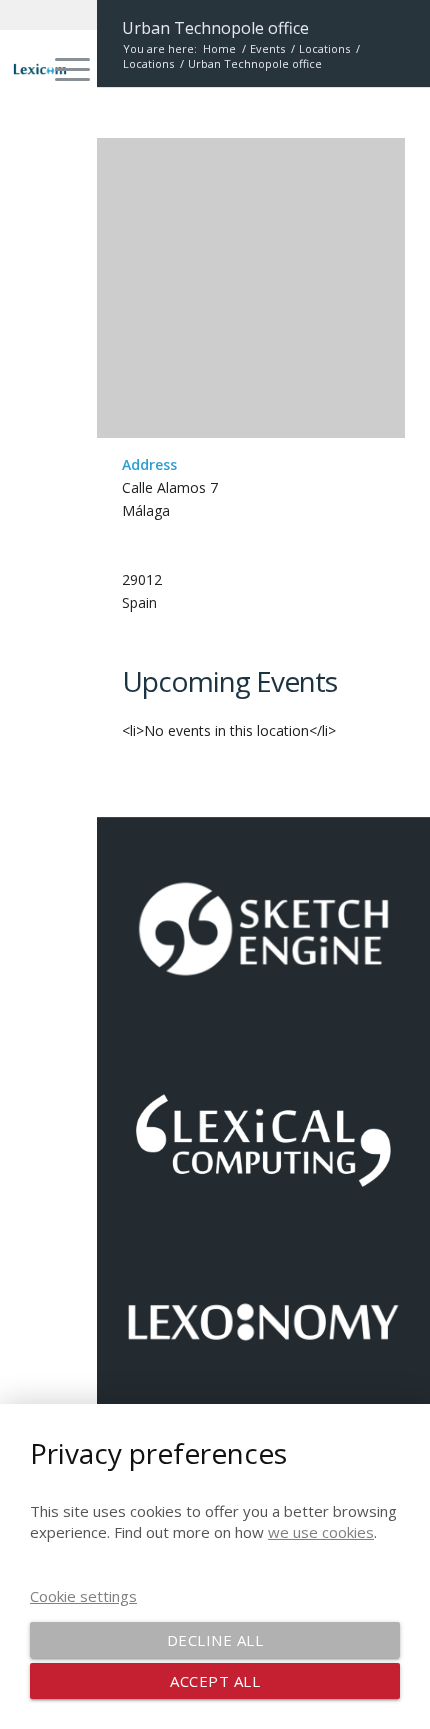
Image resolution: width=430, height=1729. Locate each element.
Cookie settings (83, 1596)
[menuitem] (62, 69)
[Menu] (62, 69)
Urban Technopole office (215, 28)
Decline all (215, 1640)
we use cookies (321, 1532)
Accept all (215, 1681)
